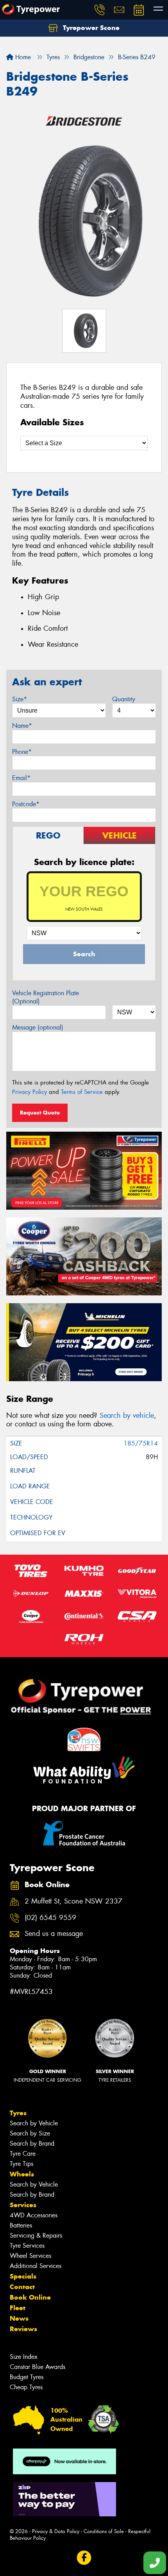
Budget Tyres (27, 2377)
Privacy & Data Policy (56, 2531)
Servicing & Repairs (36, 2235)
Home (22, 57)
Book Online (30, 2297)
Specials (23, 2276)
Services (23, 2205)
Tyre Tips (21, 2164)
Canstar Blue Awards (38, 2367)
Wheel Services (30, 2256)
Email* (21, 778)
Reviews (23, 2329)
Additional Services (36, 2266)
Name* (22, 726)
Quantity (124, 699)
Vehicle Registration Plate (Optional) (46, 997)
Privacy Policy (29, 1092)
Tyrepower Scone (90, 28)
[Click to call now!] (100, 10)
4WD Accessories (34, 2215)
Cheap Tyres (26, 2387)
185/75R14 (141, 1443)
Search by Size (30, 2133)
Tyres (18, 2113)
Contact (22, 2287)
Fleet (18, 2308)
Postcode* (26, 804)
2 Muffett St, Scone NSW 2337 (73, 1901)
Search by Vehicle (34, 2123)
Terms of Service (82, 1092)
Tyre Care (23, 2154)
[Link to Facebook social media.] (84, 2557)
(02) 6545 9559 (50, 1918)
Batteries (21, 2225)
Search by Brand (32, 2143)
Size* (20, 699)
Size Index (24, 2357)
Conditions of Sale (104, 2531)
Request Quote (40, 1113)
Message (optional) (38, 1027)
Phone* (22, 752)
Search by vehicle (127, 1415)
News (19, 2318)
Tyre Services (27, 2246)
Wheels (22, 2174)
